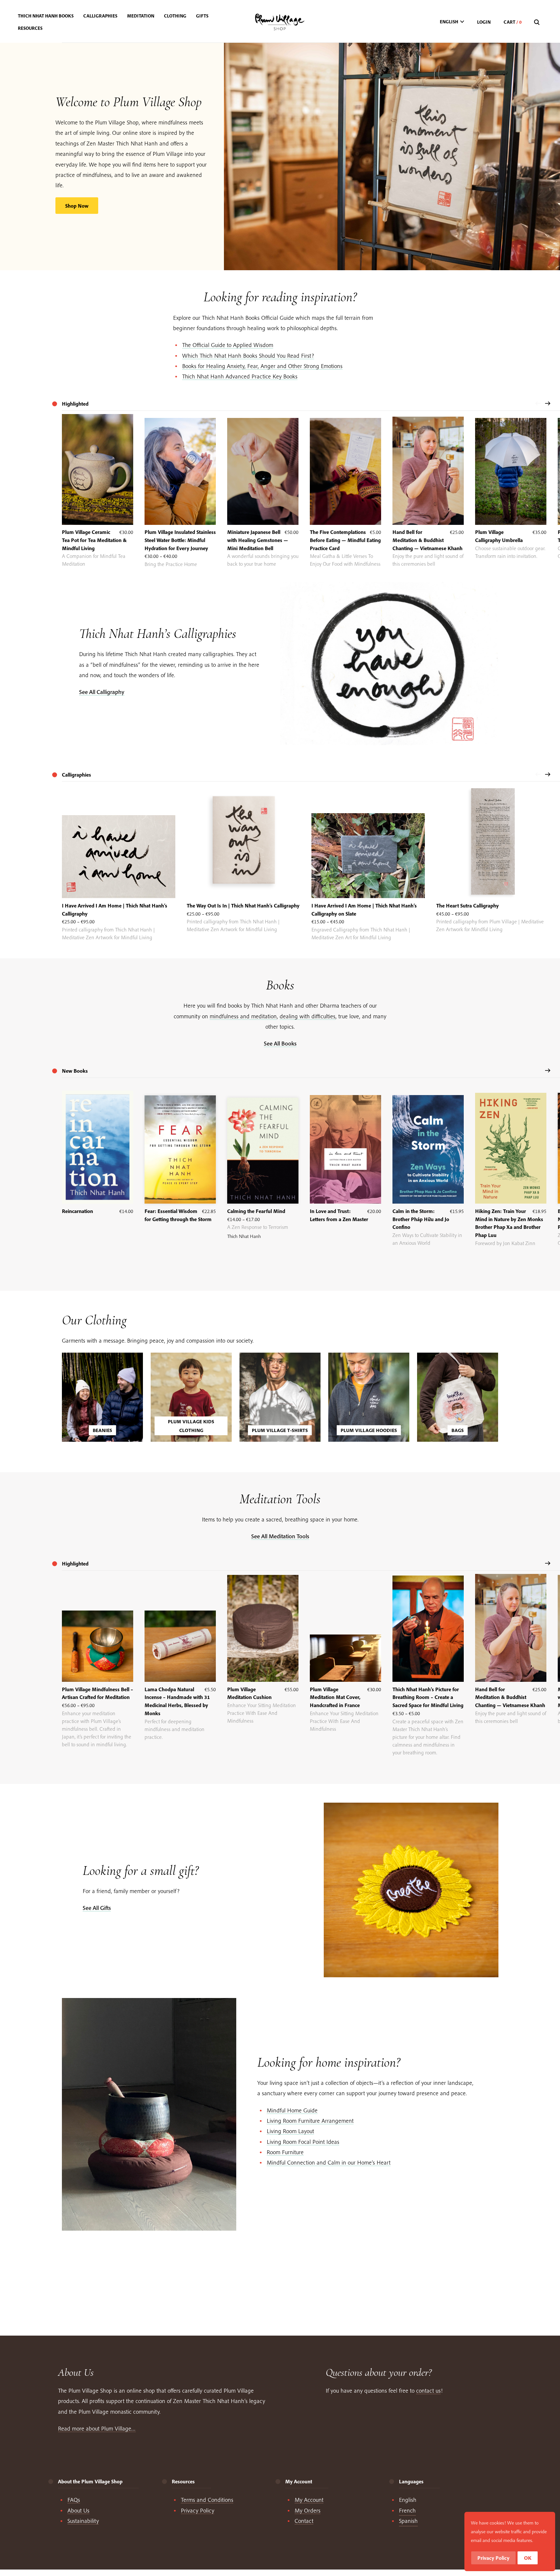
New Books (75, 1071)
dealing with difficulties (308, 1016)
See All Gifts (97, 1908)
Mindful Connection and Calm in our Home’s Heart (329, 2162)
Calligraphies (76, 775)
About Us (78, 2510)
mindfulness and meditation (243, 1016)
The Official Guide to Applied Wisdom (228, 345)
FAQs (74, 2500)
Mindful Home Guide (292, 2110)
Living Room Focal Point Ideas (303, 2142)
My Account (309, 2500)
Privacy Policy (198, 2510)
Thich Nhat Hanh (244, 1236)
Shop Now (77, 206)
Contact (304, 2521)
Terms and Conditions (207, 2500)
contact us (428, 2391)
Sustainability (83, 2521)
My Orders (308, 2510)
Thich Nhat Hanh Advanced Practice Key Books (240, 376)
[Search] (538, 23)
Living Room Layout (290, 2131)
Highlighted (75, 1564)
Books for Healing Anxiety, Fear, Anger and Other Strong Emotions (262, 366)
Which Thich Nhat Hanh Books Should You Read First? (248, 356)
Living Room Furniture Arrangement (310, 2121)
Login (484, 22)
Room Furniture (285, 2152)
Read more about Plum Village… (97, 2428)
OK (528, 2558)
